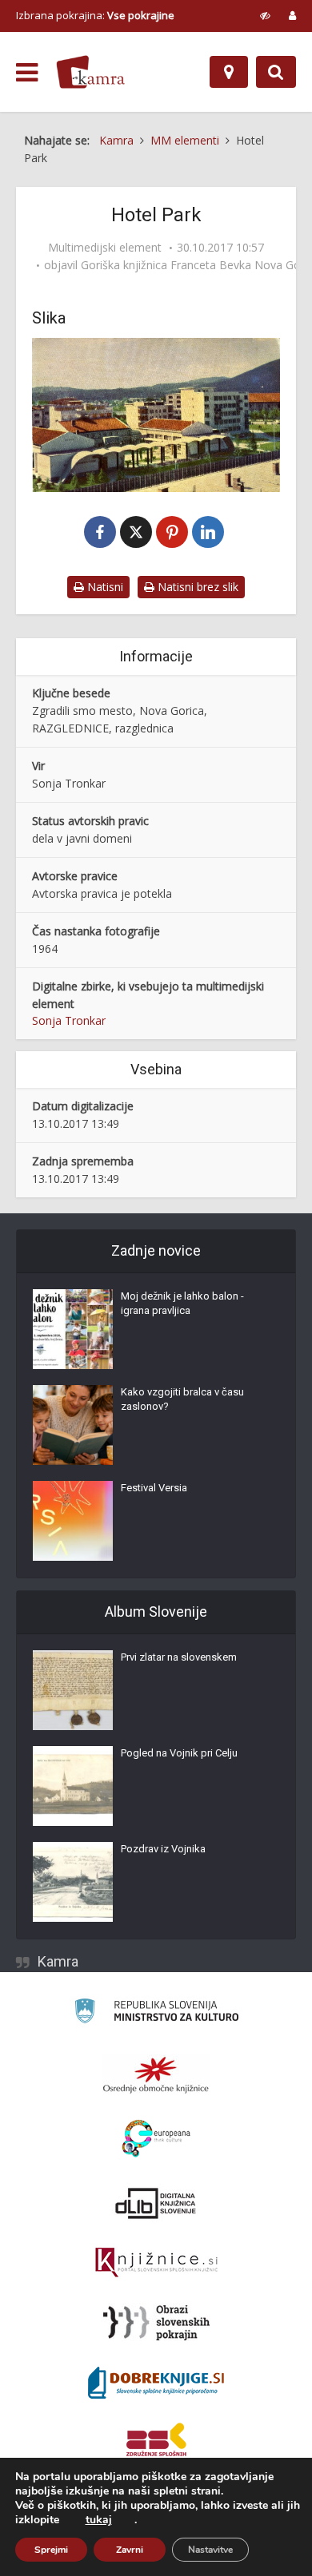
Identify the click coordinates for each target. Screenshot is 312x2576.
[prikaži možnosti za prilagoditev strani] (265, 15)
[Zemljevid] (229, 72)
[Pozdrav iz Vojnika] (73, 1882)
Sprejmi (51, 2550)
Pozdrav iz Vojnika (163, 1849)
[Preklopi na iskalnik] (276, 72)
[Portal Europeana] (156, 2139)
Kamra (58, 1961)
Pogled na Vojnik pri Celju (179, 1753)
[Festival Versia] (73, 1521)
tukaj (99, 2520)
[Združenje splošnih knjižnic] (156, 2443)
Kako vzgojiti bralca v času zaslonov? (182, 1399)
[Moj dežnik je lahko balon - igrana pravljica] (73, 1329)
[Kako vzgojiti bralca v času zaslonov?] (73, 1425)
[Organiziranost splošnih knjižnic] (156, 2074)
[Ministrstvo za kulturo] (156, 2013)
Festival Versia (154, 1488)
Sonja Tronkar (69, 1020)
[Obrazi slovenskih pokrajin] (156, 2323)
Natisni (104, 587)
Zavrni (130, 2550)
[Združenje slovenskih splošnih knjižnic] (156, 2263)
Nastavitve (210, 2550)
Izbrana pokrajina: (95, 15)
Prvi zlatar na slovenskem (179, 1657)
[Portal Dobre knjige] (156, 2383)
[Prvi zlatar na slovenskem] (73, 1690)
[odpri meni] (27, 73)
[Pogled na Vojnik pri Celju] (73, 1786)
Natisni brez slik (196, 587)
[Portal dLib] (156, 2203)
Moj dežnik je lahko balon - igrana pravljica (182, 1303)
